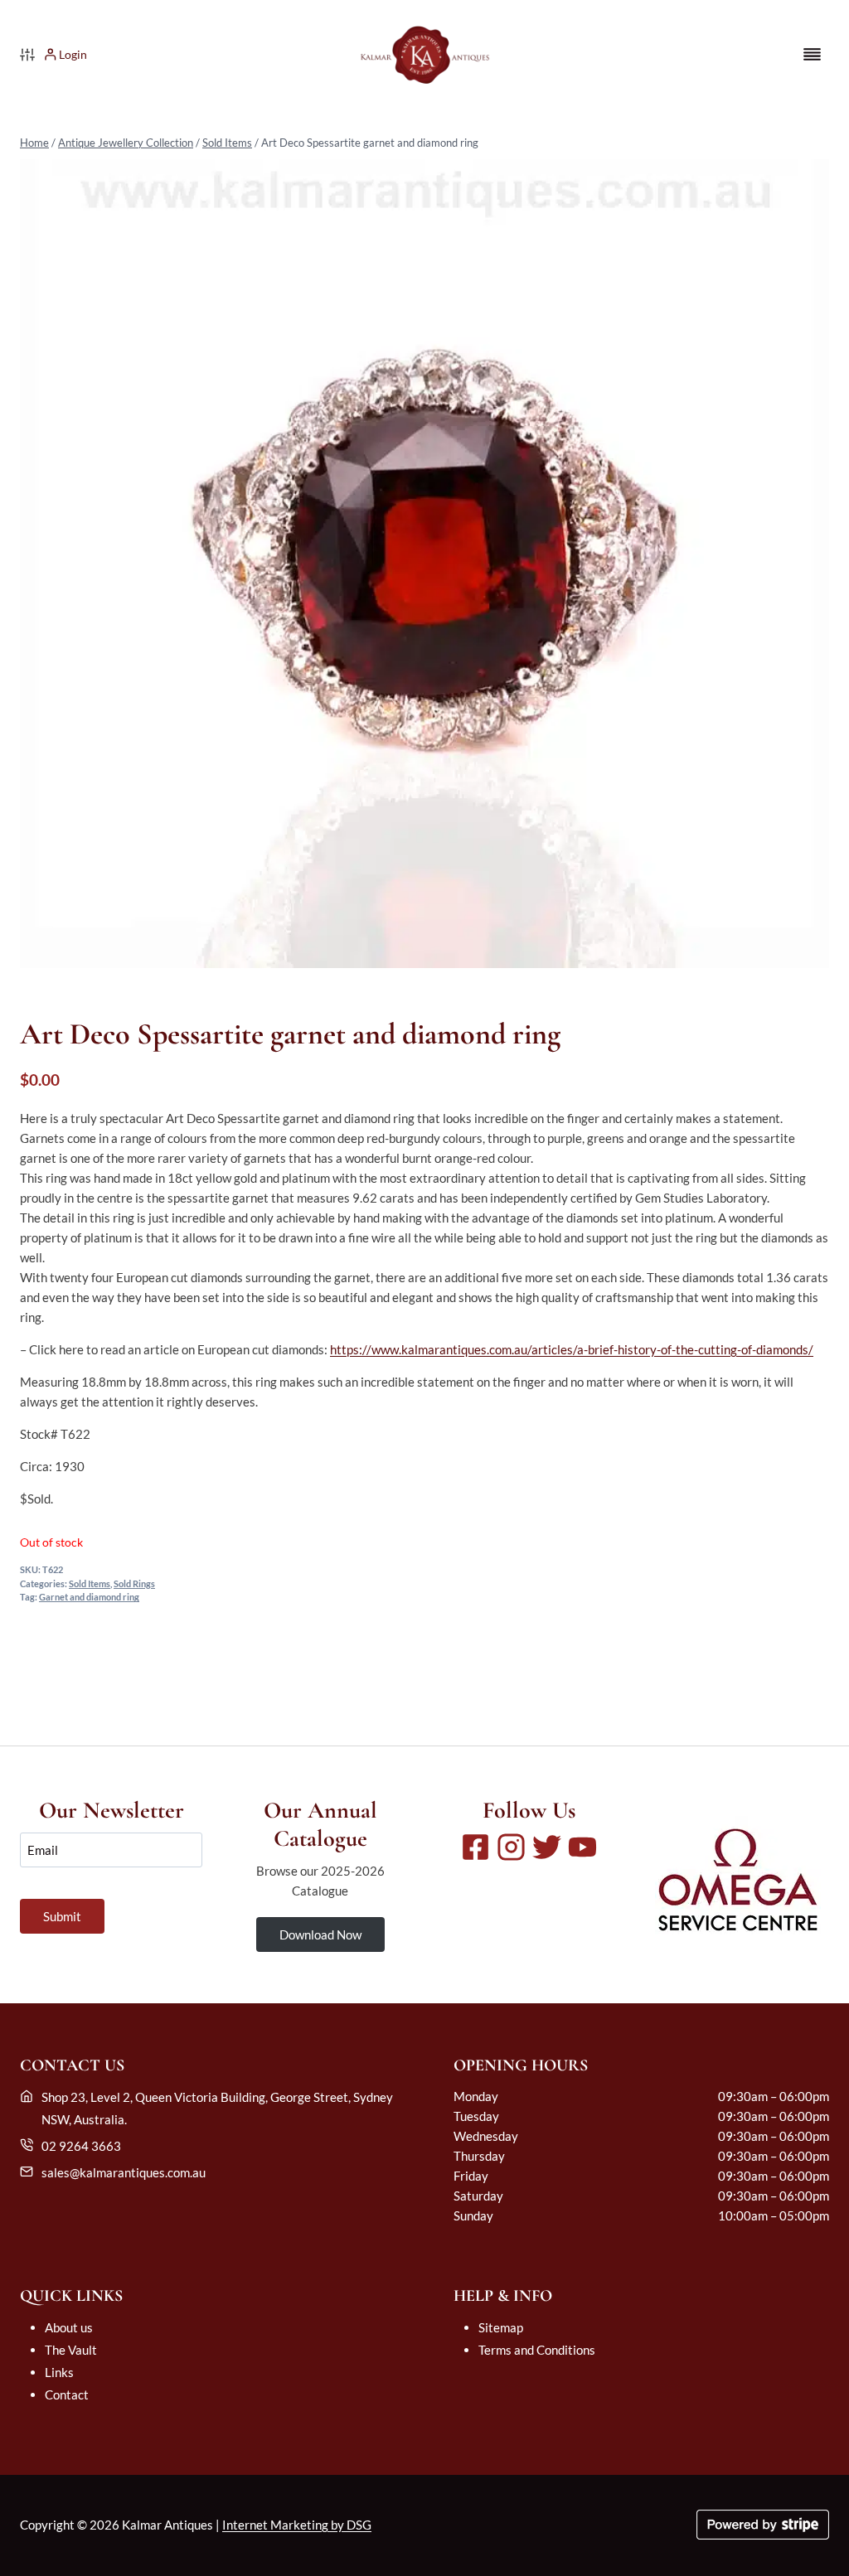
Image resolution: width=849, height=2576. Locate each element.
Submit (62, 1916)
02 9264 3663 (81, 2146)
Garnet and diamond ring (89, 1597)
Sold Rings (134, 1584)
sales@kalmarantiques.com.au (124, 2172)
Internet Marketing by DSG (297, 2525)
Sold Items (227, 143)
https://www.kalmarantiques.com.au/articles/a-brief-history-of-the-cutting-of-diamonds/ (572, 1349)
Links (59, 2372)
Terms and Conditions (537, 2350)
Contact (67, 2394)
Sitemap (501, 2327)
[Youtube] (582, 1847)
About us (69, 2327)
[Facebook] (475, 1847)
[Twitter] (547, 1847)
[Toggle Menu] (812, 54)
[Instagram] (511, 1847)
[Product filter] (27, 55)
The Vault (71, 2350)
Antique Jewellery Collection (126, 143)
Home (34, 143)
